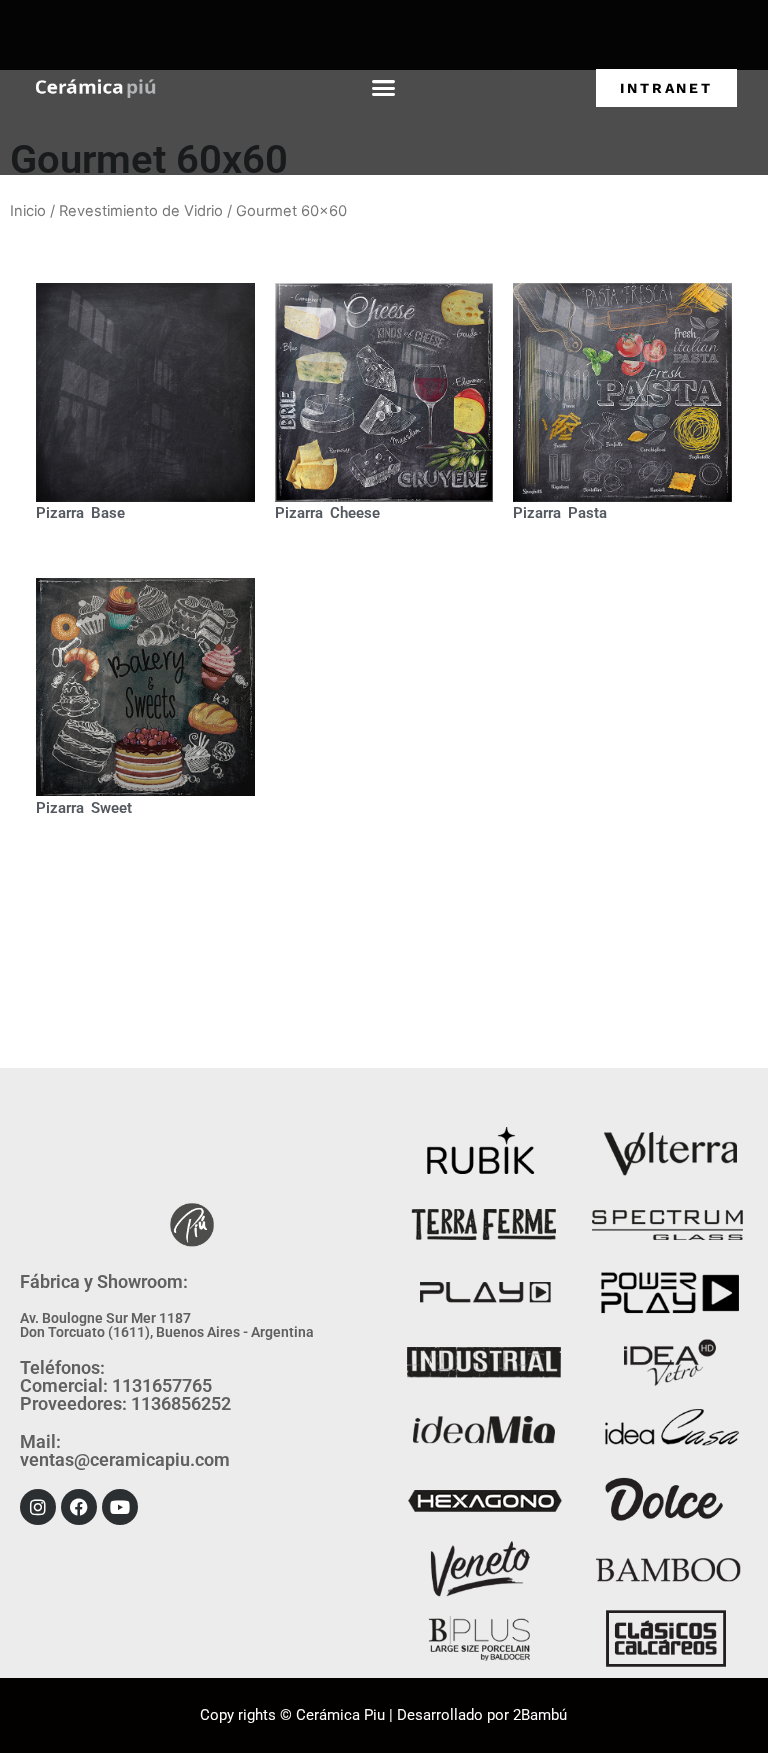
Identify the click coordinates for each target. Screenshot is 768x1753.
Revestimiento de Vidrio (141, 211)
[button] (383, 88)
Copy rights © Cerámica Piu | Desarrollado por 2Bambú (383, 1715)
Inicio (28, 211)
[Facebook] (79, 1507)
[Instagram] (38, 1507)
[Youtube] (120, 1507)
